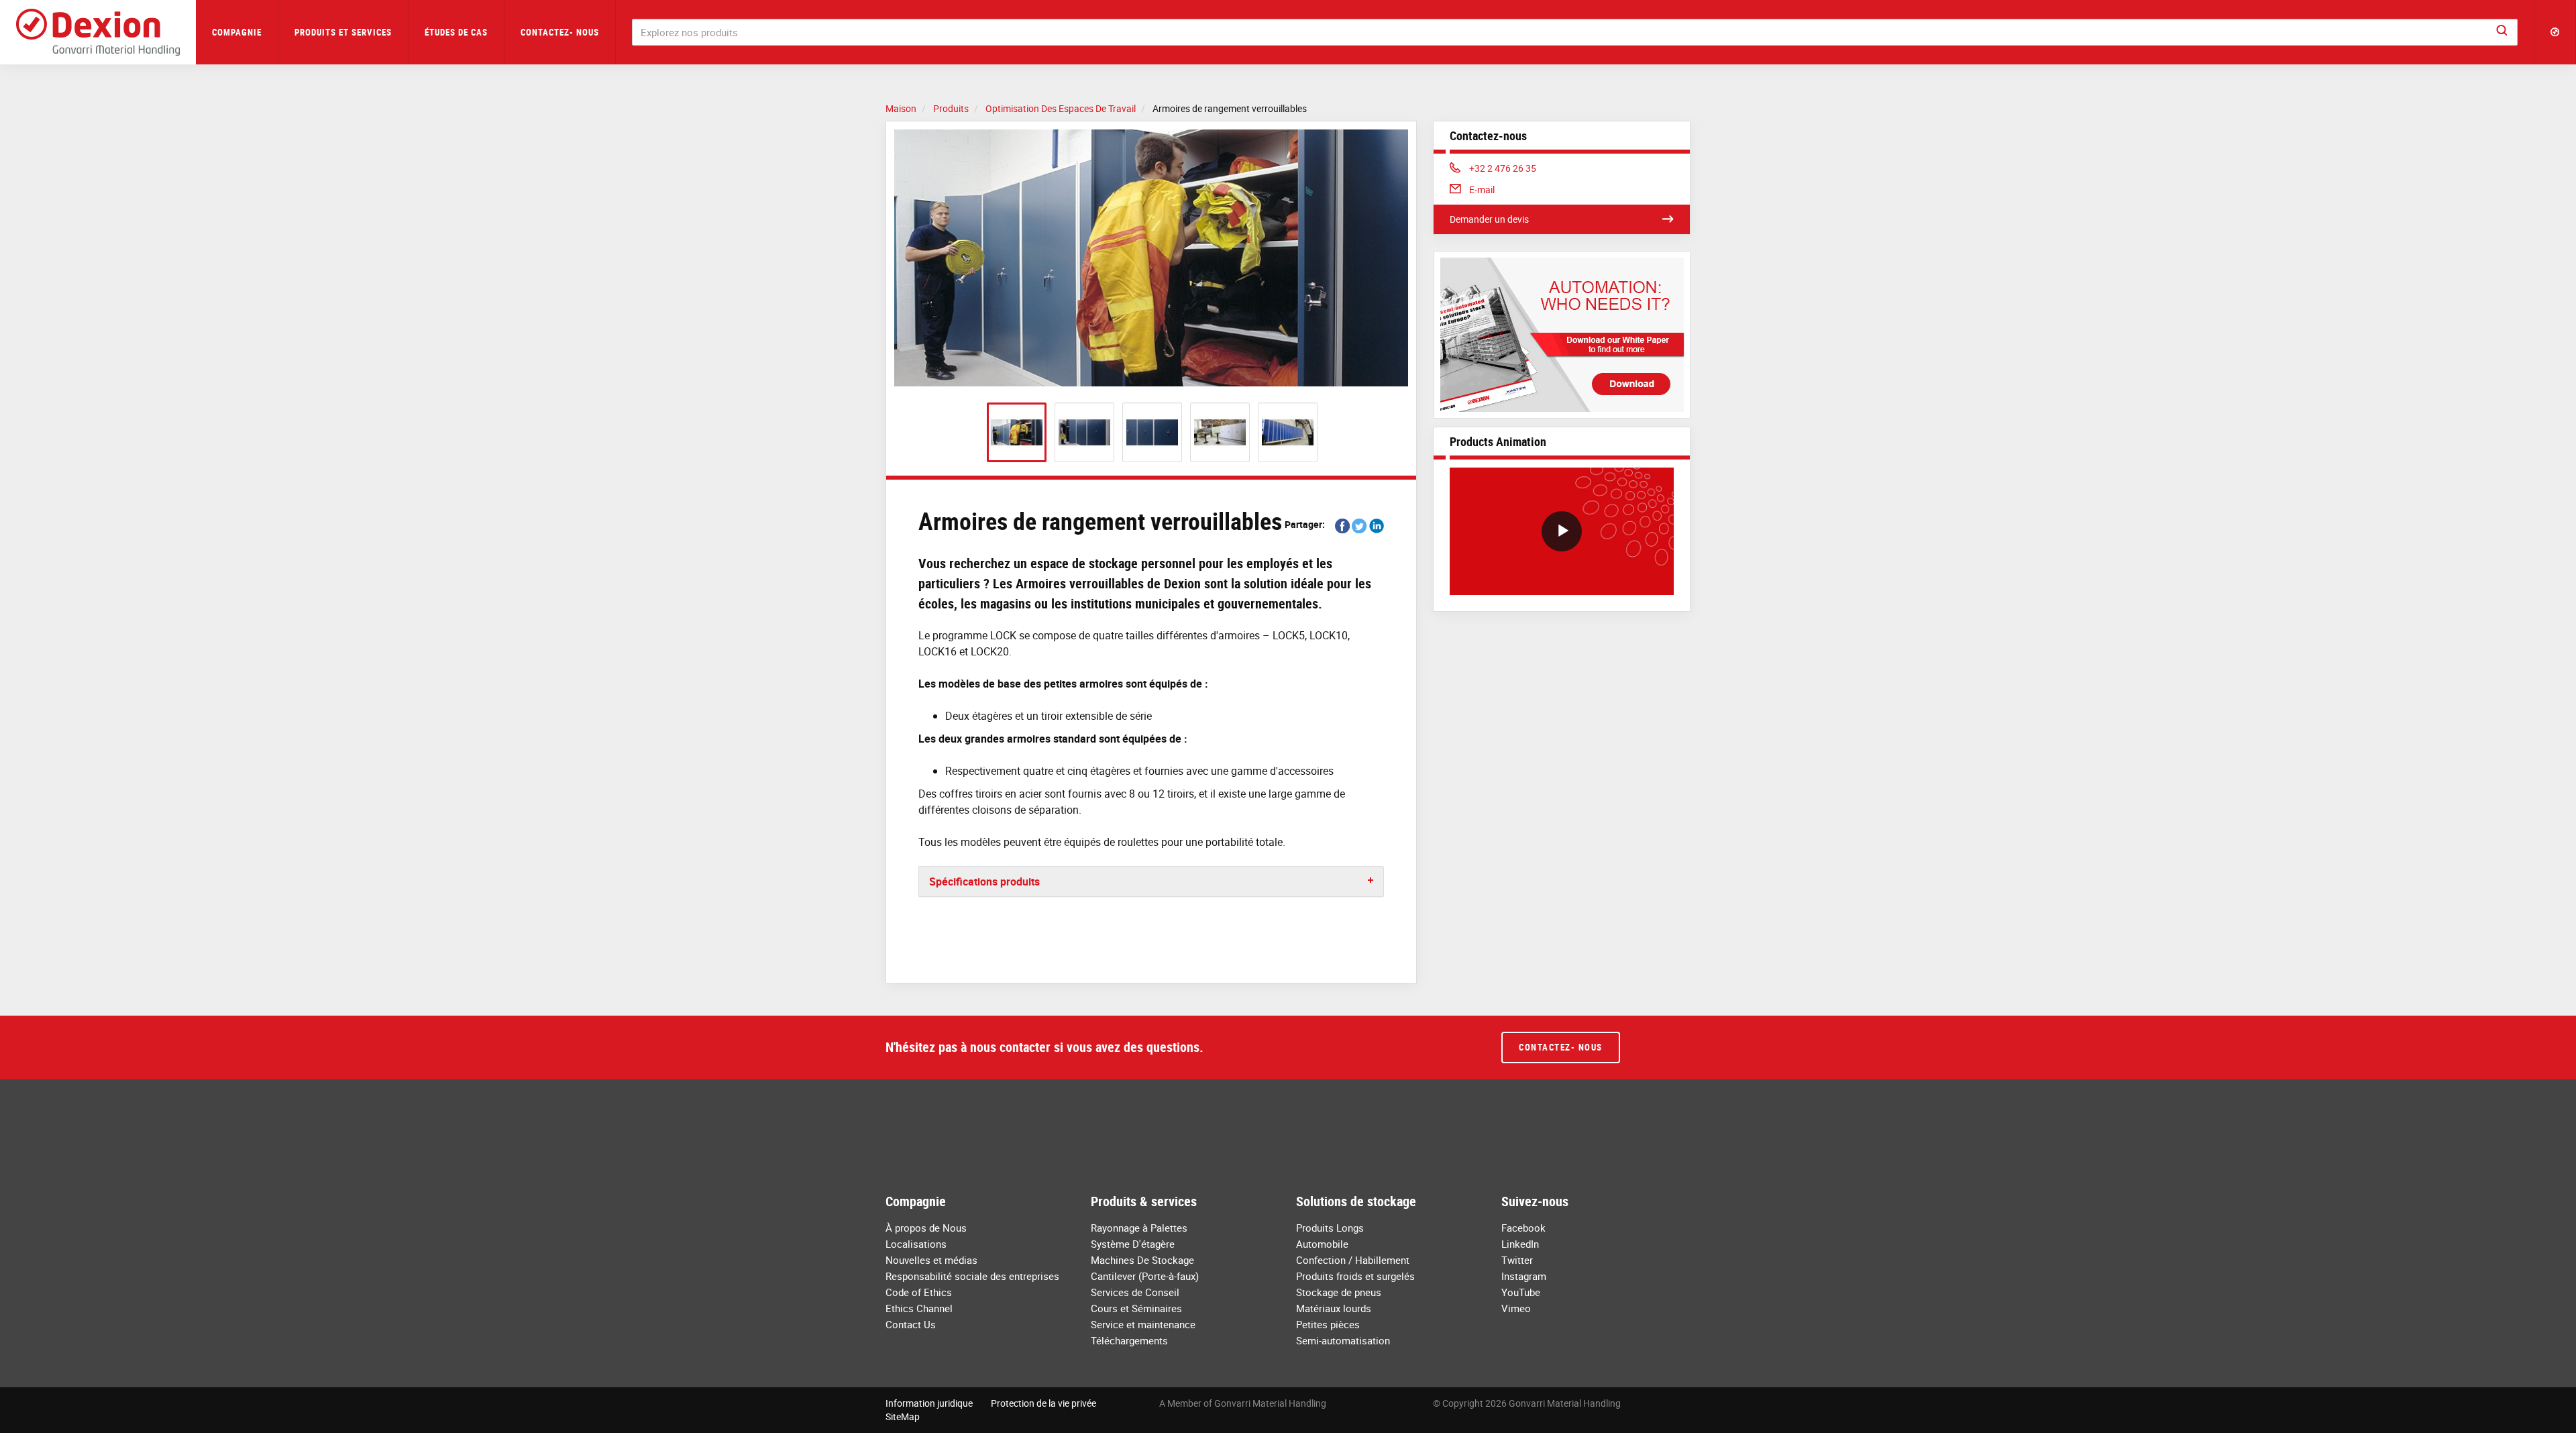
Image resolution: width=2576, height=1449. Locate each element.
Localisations (916, 1244)
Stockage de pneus (1339, 1292)
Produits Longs (1330, 1228)
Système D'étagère (1133, 1244)
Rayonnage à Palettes (1139, 1228)
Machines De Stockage (1142, 1260)
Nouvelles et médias (931, 1260)
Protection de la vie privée (1043, 1403)
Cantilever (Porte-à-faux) (1145, 1276)
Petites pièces (1328, 1324)
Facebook (1523, 1228)
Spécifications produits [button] (984, 881)
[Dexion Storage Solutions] (98, 32)
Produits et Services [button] (343, 32)
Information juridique (929, 1403)
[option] (1151, 258)
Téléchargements (1129, 1340)
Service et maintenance (1143, 1324)
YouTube (1521, 1292)
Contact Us (911, 1324)
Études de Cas (456, 32)
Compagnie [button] (237, 32)
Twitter (1517, 1260)
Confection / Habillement (1353, 1260)
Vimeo (1516, 1308)
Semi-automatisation (1343, 1340)
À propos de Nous (926, 1228)
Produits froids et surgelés (1355, 1276)
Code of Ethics (919, 1292)
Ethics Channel (919, 1308)
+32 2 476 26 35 (1502, 168)
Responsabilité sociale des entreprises (972, 1276)
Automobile (1322, 1244)
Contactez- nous (560, 32)
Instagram (1524, 1276)
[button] (2555, 32)
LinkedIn (1520, 1244)
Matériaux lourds (1334, 1308)
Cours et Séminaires (1136, 1308)
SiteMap (903, 1416)
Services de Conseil (1135, 1292)
